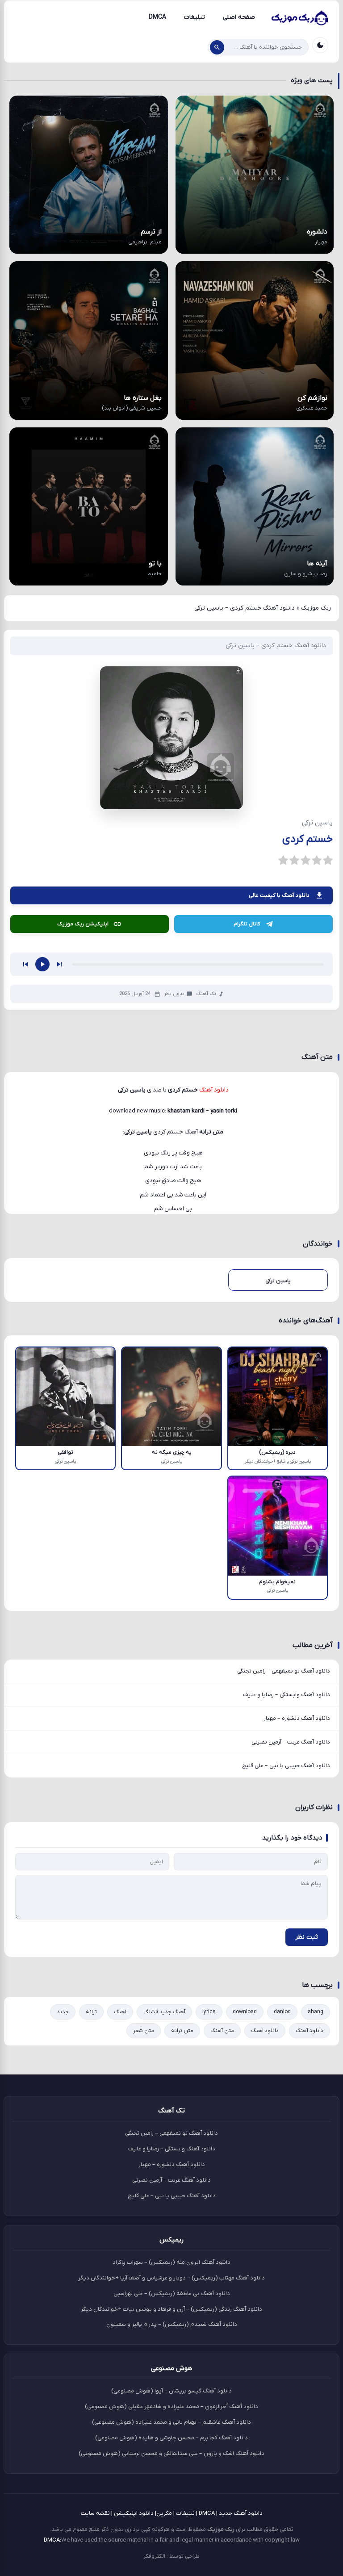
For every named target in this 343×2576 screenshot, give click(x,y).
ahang (316, 2133)
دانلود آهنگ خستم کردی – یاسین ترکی (276, 646)
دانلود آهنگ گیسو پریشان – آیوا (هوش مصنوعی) (171, 2512)
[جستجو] (217, 47)
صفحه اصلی (239, 17)
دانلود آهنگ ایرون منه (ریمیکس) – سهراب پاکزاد (171, 2383)
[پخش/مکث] (42, 1085)
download (245, 2133)
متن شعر (144, 2152)
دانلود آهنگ (310, 2152)
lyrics (209, 2133)
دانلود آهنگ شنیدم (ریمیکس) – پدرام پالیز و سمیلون (172, 2445)
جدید (63, 2133)
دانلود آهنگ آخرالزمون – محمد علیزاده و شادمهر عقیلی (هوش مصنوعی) (171, 2528)
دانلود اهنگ (265, 2152)
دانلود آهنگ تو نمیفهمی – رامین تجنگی (284, 1792)
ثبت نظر (307, 2058)
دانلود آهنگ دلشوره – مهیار (297, 1839)
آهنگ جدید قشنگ (164, 2133)
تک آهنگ (206, 1115)
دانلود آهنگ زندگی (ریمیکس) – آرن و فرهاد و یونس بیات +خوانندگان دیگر (171, 2430)
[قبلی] (25, 1085)
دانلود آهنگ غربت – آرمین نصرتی (291, 1863)
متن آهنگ (222, 2152)
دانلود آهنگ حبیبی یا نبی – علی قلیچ (286, 1887)
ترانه (91, 2133)
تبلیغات (195, 17)
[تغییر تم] (320, 45)
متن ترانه (182, 2152)
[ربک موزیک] (299, 17)
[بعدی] (59, 1085)
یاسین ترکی (138, 1253)
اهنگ (120, 2133)
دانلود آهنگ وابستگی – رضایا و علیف (287, 1816)
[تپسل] (71, 914)
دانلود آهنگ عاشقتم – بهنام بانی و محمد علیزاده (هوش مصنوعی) (171, 2543)
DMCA (157, 17)
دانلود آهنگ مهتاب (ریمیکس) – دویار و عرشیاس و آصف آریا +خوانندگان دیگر (171, 2398)
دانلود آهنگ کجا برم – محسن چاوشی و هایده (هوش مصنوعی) (171, 2558)
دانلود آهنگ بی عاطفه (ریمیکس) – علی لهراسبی (172, 2414)
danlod (282, 2133)
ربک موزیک (316, 608)
